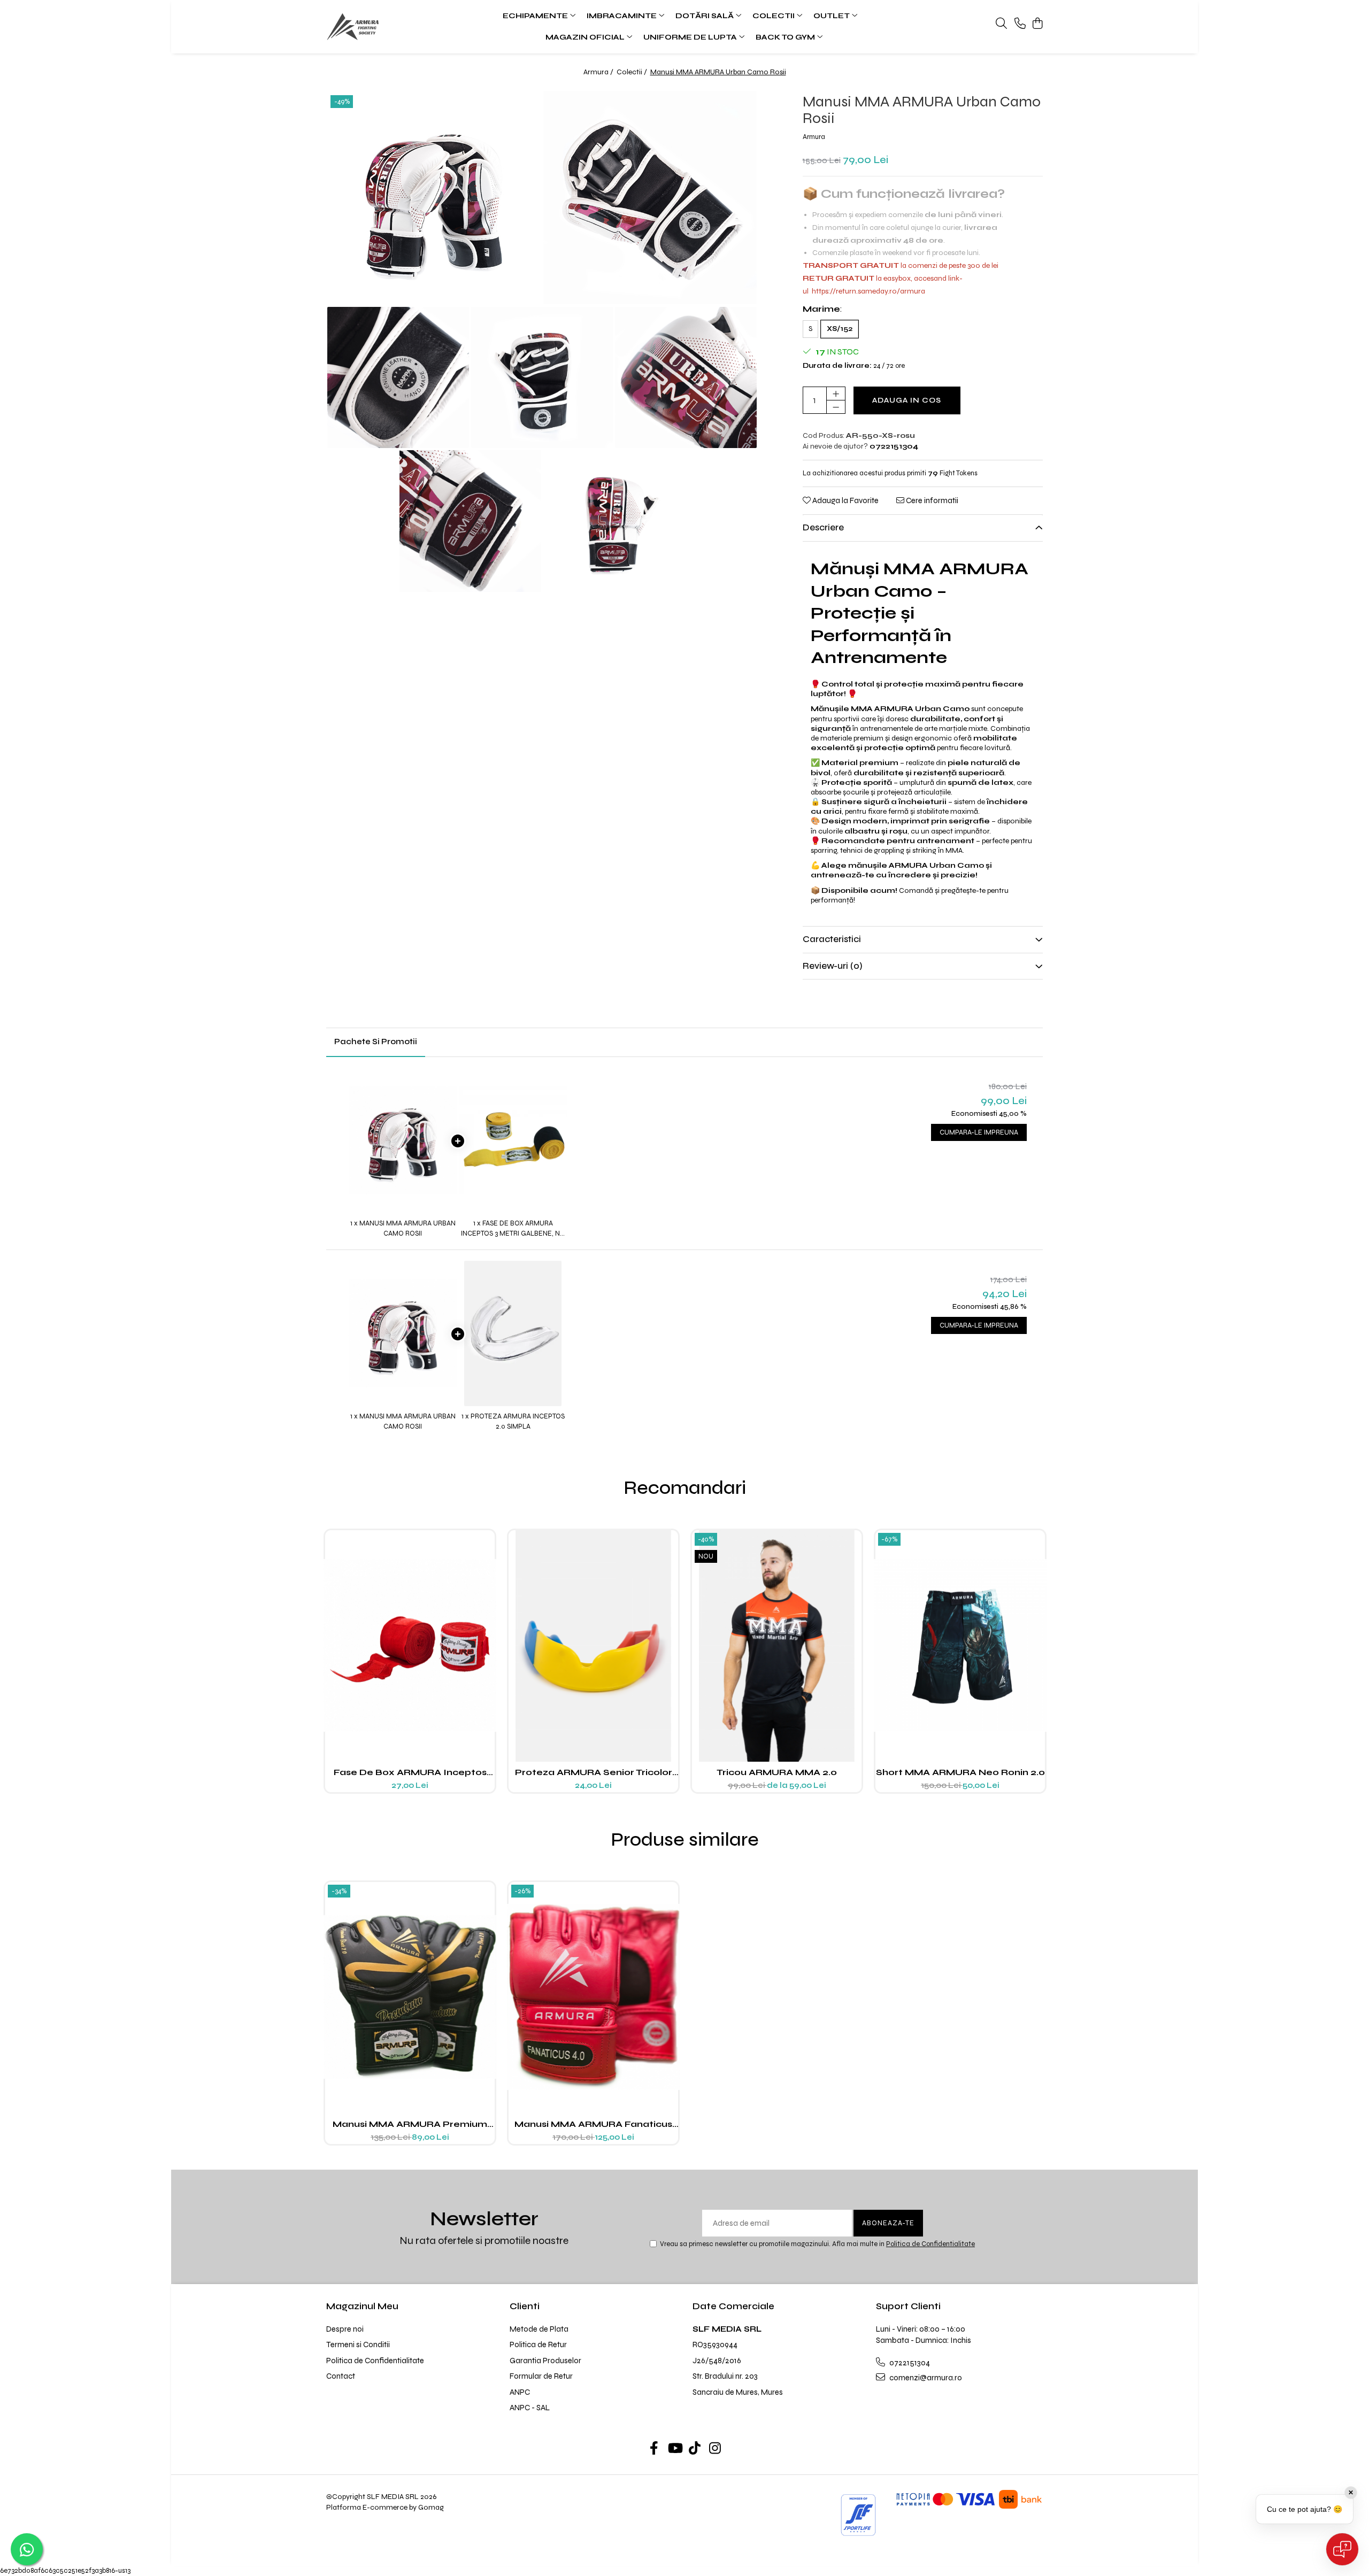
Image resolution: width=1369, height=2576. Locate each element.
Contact (341, 2376)
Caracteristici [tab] (832, 939)
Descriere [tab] (823, 527)
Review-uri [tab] (833, 966)
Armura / (599, 72)
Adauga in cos (907, 400)
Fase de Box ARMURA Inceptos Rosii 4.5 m (410, 1772)
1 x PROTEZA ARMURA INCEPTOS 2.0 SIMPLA (513, 1421)
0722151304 (909, 2363)
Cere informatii (931, 500)
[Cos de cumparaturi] (1037, 24)
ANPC (520, 2392)
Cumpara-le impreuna (979, 1132)
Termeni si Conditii (358, 2344)
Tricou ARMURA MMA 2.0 (777, 1772)
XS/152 (840, 329)
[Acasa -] (391, 27)
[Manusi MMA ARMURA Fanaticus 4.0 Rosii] (593, 1997)
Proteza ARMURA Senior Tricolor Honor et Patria (594, 1772)
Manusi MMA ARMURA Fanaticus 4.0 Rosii (593, 2124)
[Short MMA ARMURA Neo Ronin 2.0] (960, 1645)
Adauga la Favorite (845, 500)
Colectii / (633, 72)
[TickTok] (695, 2449)
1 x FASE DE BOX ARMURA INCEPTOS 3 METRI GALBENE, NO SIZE (513, 1229)
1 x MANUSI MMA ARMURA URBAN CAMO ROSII (403, 1228)
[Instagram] (715, 2449)
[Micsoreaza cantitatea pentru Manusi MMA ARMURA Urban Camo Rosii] (836, 407)
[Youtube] (675, 2449)
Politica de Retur (538, 2344)
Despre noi (345, 2329)
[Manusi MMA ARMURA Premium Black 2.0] (410, 1997)
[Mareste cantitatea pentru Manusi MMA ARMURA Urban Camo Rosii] (836, 394)
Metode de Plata (539, 2329)
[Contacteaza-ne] (1020, 24)
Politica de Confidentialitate (930, 2244)
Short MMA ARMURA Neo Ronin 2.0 (960, 1772)
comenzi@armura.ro (925, 2378)
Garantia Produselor (545, 2361)
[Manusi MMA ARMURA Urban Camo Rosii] (434, 198)
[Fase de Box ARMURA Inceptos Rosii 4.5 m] (410, 1645)
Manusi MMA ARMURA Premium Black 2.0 (410, 2124)
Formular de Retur (541, 2376)
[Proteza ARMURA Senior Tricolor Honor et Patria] (593, 1645)
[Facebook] (654, 2449)
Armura (814, 137)
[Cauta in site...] (1001, 24)
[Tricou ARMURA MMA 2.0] (777, 1645)
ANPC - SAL (530, 2408)
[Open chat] (1342, 2549)
